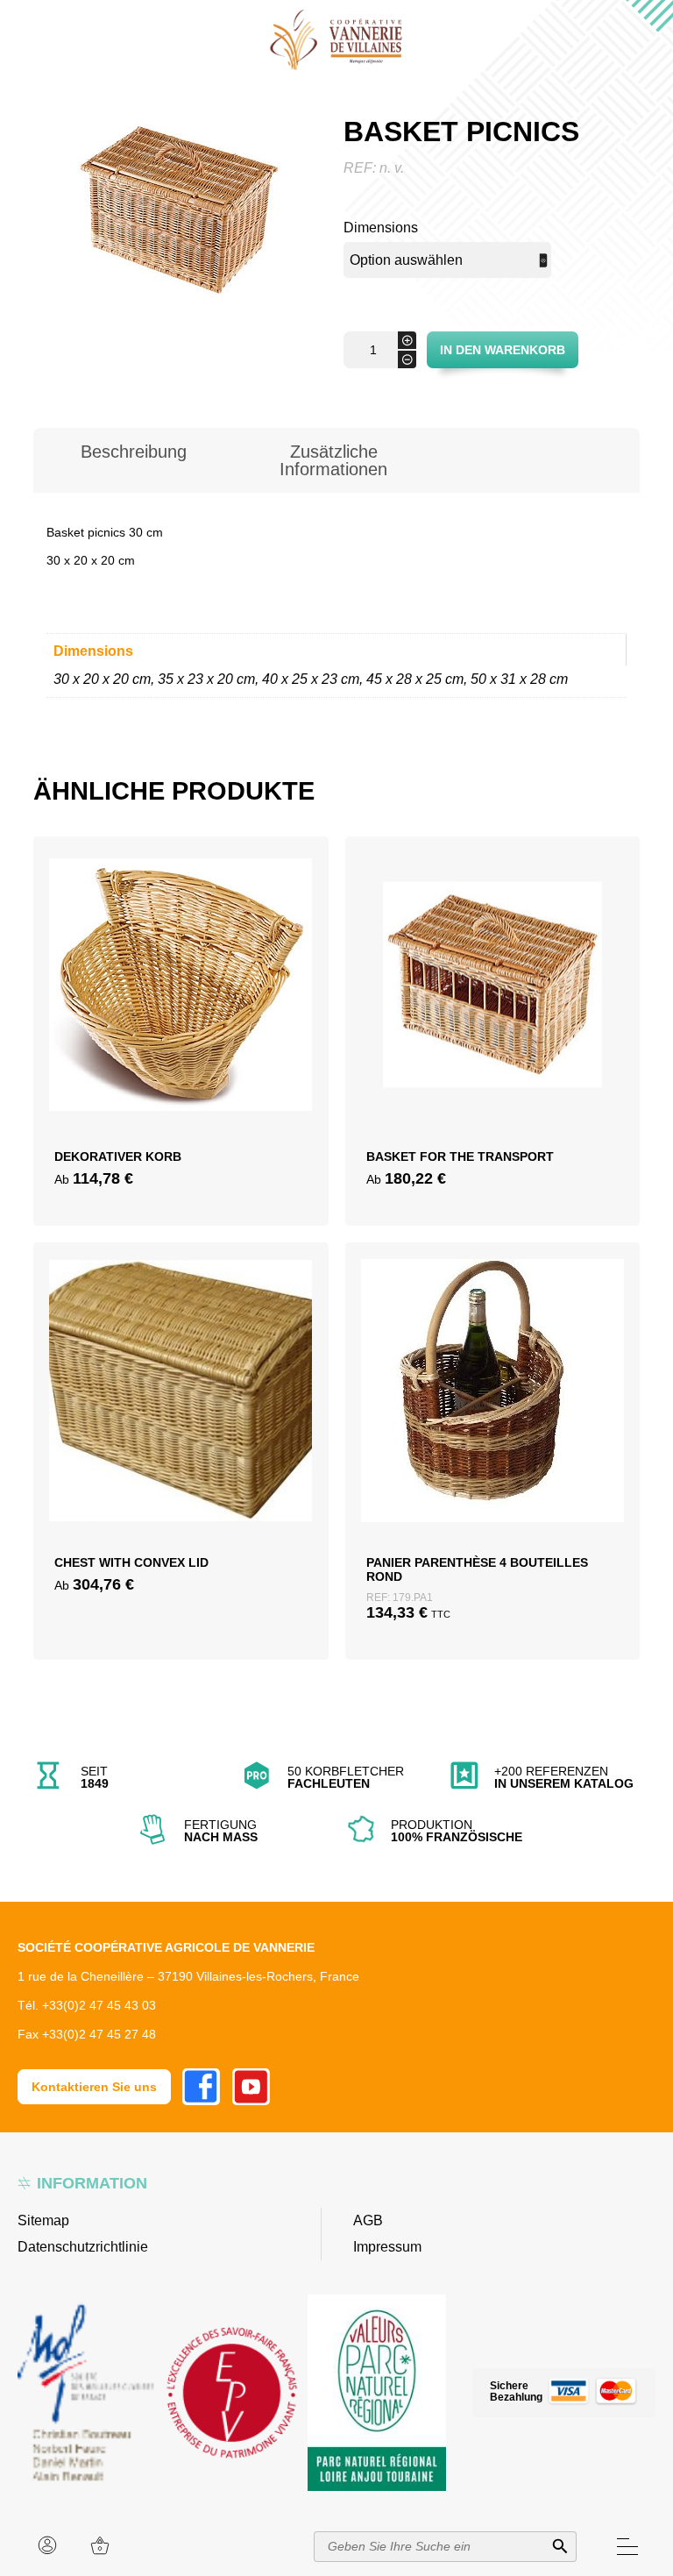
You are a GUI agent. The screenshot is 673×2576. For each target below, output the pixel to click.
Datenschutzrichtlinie (83, 2247)
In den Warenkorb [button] (492, 1436)
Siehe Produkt (181, 1058)
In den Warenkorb (503, 350)
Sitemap (43, 2220)
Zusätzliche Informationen (333, 460)
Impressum (387, 2247)
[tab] (133, 460)
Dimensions (381, 228)
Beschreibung (134, 452)
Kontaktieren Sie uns (94, 2087)
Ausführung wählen (181, 1016)
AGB (368, 2220)
